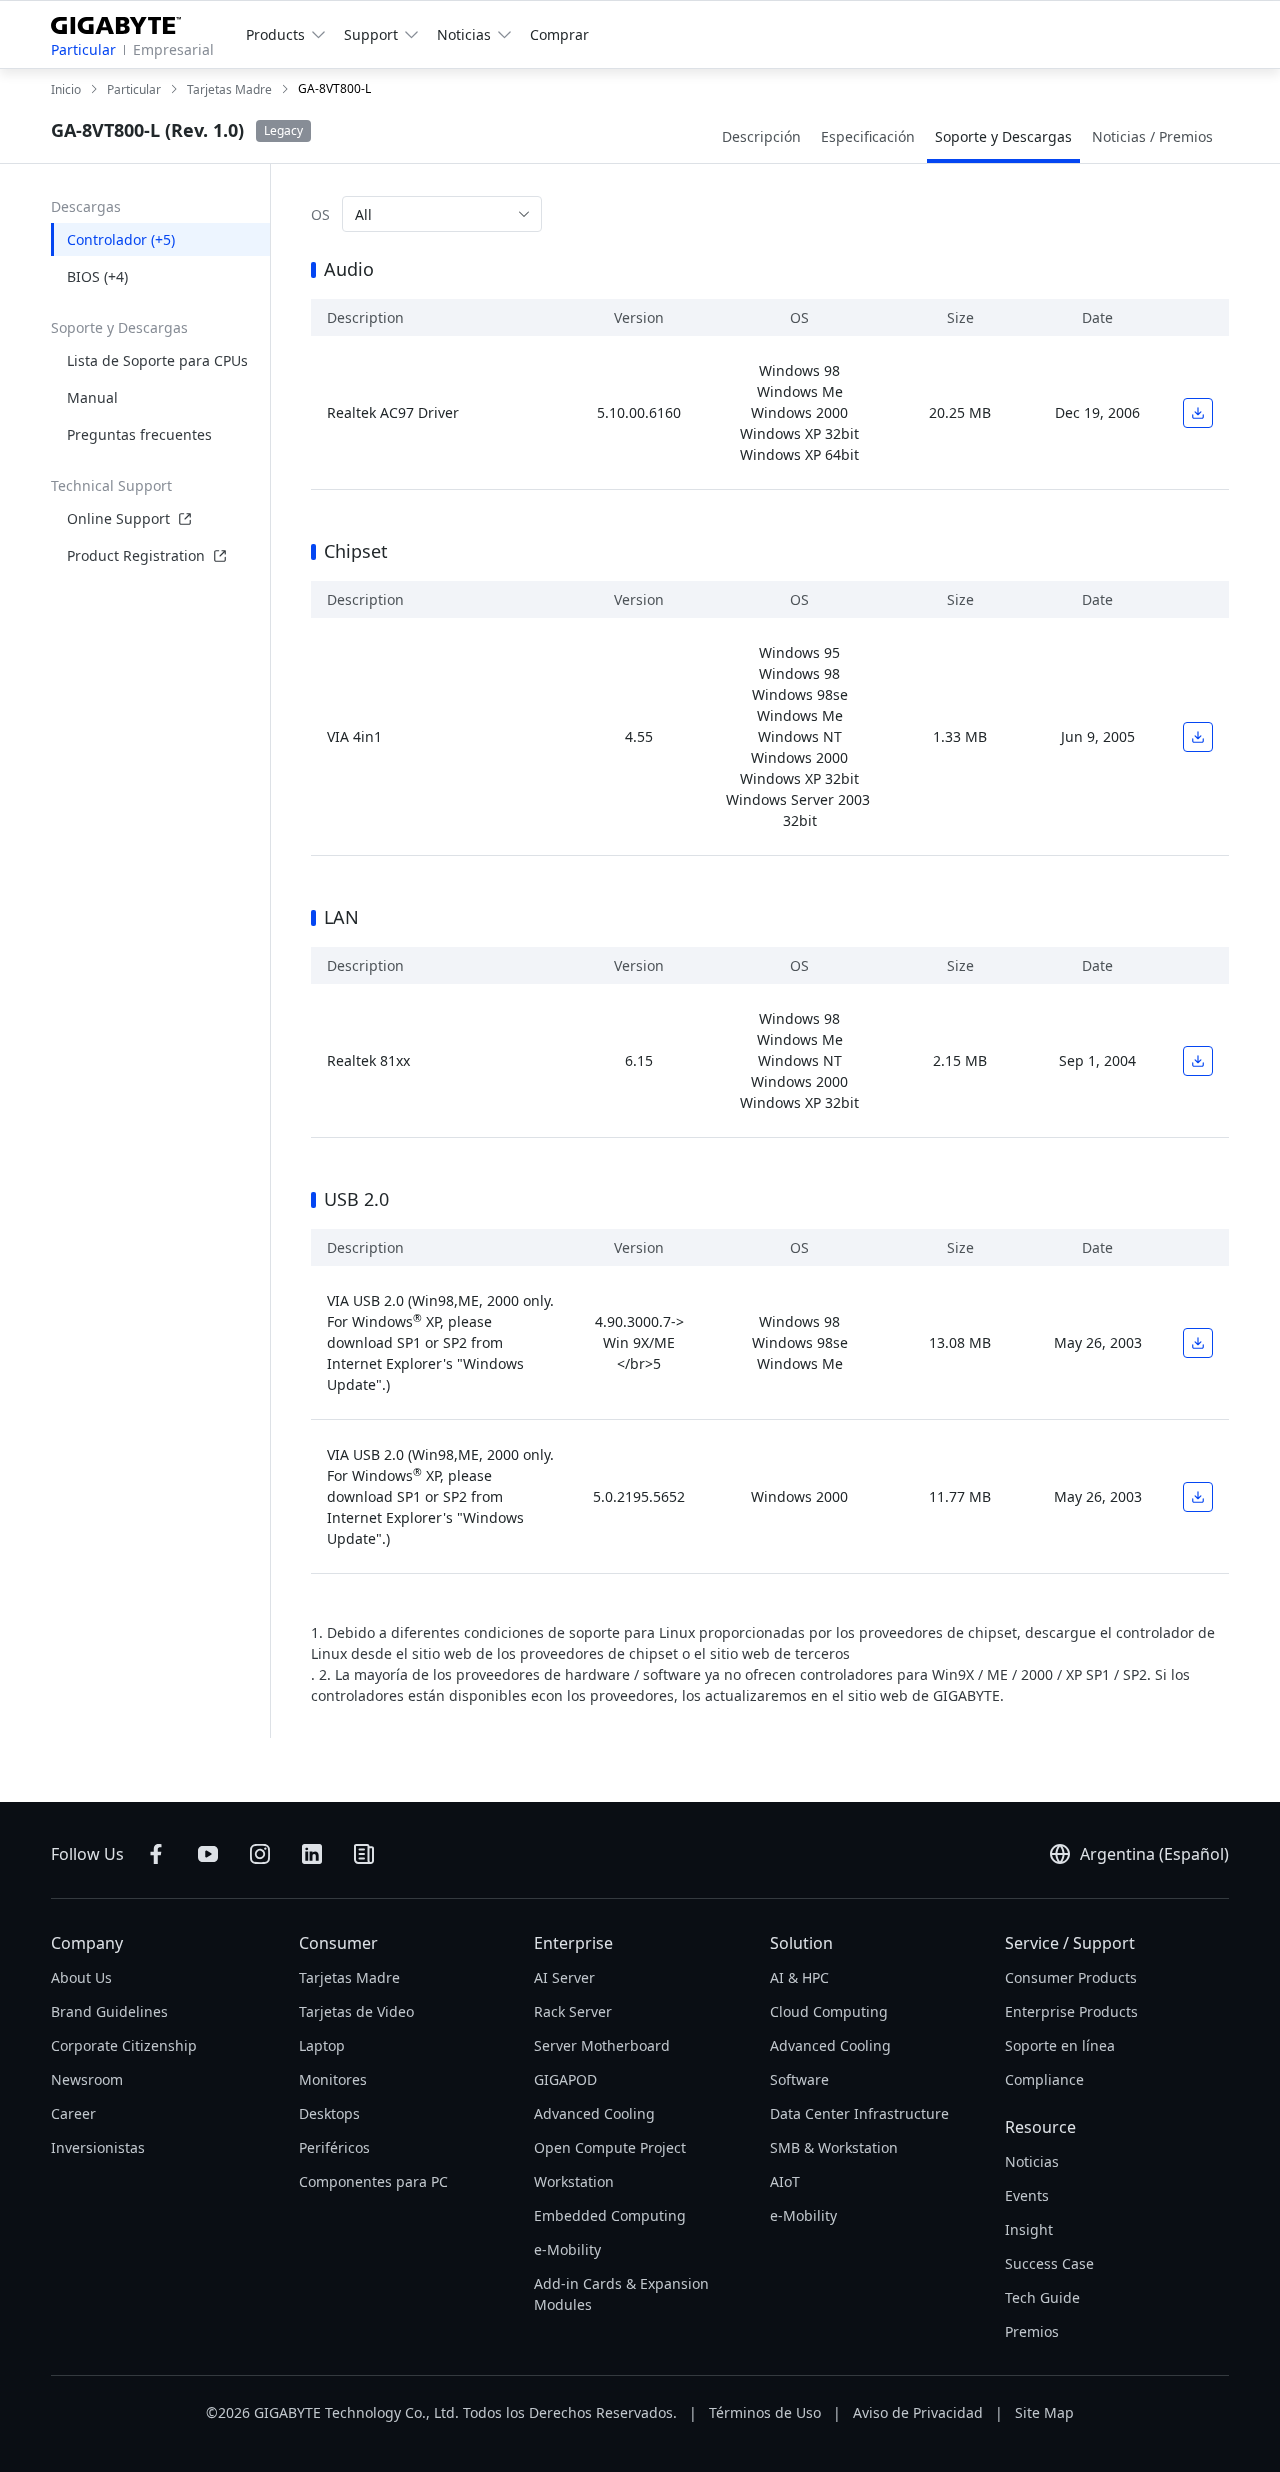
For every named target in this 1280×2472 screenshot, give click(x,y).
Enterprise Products (1071, 2011)
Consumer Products (1071, 1977)
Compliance (1044, 2079)
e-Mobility (567, 2249)
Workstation (574, 2181)
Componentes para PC (373, 2181)
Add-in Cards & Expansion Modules (621, 2294)
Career (73, 2113)
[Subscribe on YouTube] (208, 1854)
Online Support (118, 518)
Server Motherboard (602, 2045)
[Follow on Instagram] (260, 1854)
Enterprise (573, 1943)
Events (1027, 2195)
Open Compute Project (610, 2147)
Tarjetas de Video (356, 2011)
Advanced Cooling (594, 2113)
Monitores (333, 2079)
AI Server (564, 1977)
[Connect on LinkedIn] (312, 1854)
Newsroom (87, 2079)
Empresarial (173, 49)
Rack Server (573, 2011)
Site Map (1044, 2412)
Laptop (322, 2045)
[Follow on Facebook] (156, 1854)
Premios (1032, 2331)
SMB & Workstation (834, 2147)
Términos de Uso (765, 2412)
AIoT (785, 2181)
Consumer (338, 1943)
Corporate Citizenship (124, 2045)
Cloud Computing (829, 2011)
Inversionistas (98, 2147)
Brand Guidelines (109, 2011)
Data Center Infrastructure (859, 2113)
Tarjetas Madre (349, 1977)
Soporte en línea (1060, 2045)
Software (799, 2079)
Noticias (1032, 2161)
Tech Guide (1042, 2297)
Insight (1029, 2229)
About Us (81, 1977)
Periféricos (334, 2147)
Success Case (1049, 2263)
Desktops (329, 2113)
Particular (83, 49)
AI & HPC (799, 1977)
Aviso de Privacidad (918, 2412)
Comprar (559, 34)
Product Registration (136, 555)
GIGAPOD (565, 2079)
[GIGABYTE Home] (123, 21)
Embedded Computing (610, 2215)
